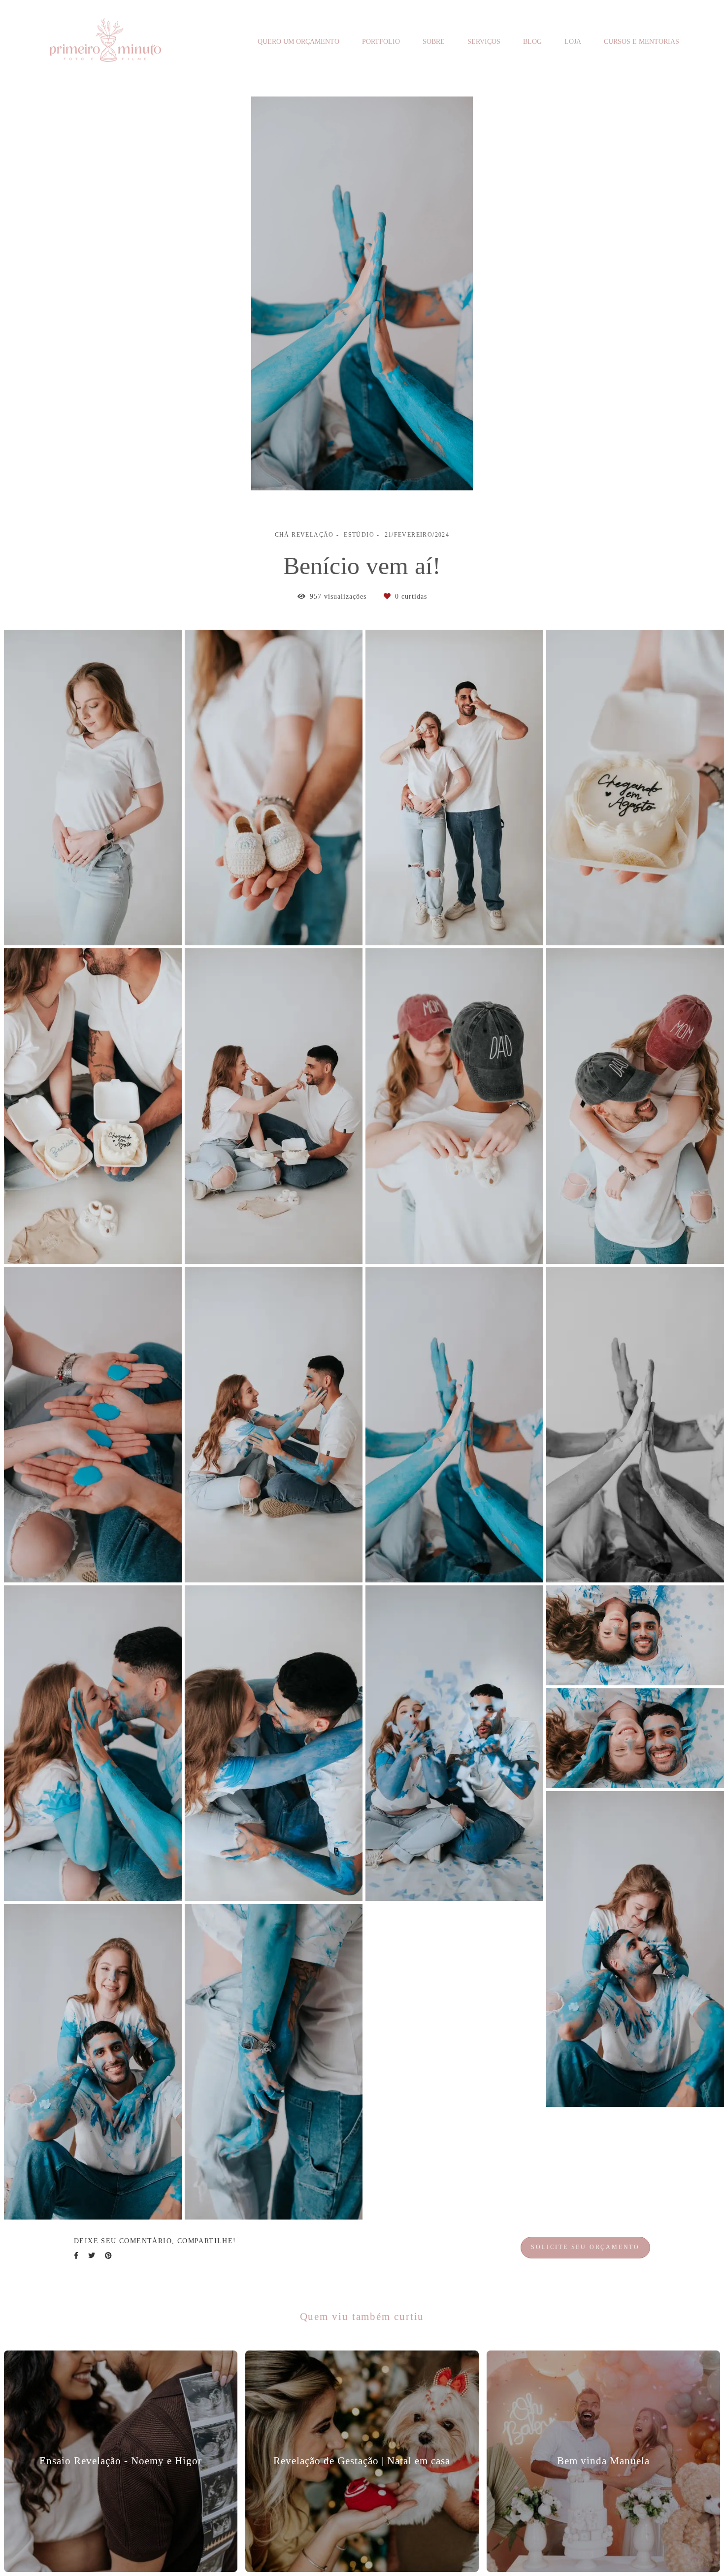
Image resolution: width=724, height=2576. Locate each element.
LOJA (573, 42)
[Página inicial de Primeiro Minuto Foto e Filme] (106, 42)
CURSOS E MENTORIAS (642, 42)
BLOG (532, 42)
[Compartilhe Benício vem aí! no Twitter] (92, 2256)
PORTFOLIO (381, 42)
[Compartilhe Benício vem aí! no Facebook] (76, 2256)
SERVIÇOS (484, 42)
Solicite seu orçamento (585, 2247)
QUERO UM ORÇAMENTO (298, 42)
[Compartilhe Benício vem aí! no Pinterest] (108, 2256)
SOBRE (434, 42)
